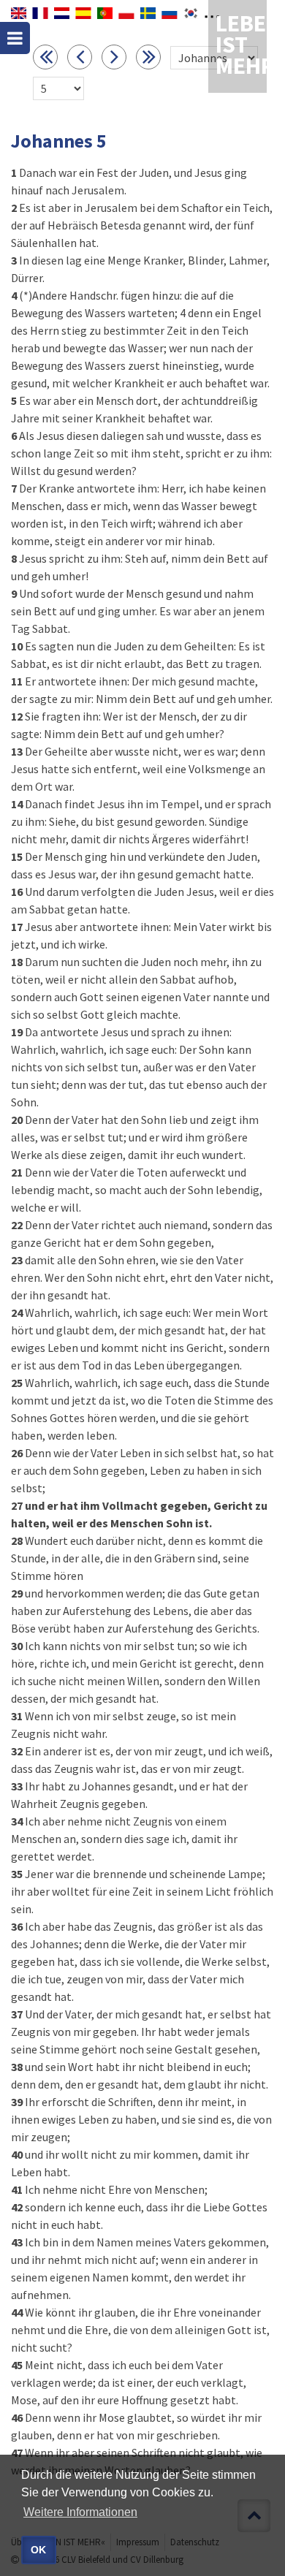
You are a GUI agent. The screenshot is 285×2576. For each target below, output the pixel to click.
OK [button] (38, 2550)
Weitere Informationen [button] (80, 2512)
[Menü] (15, 38)
